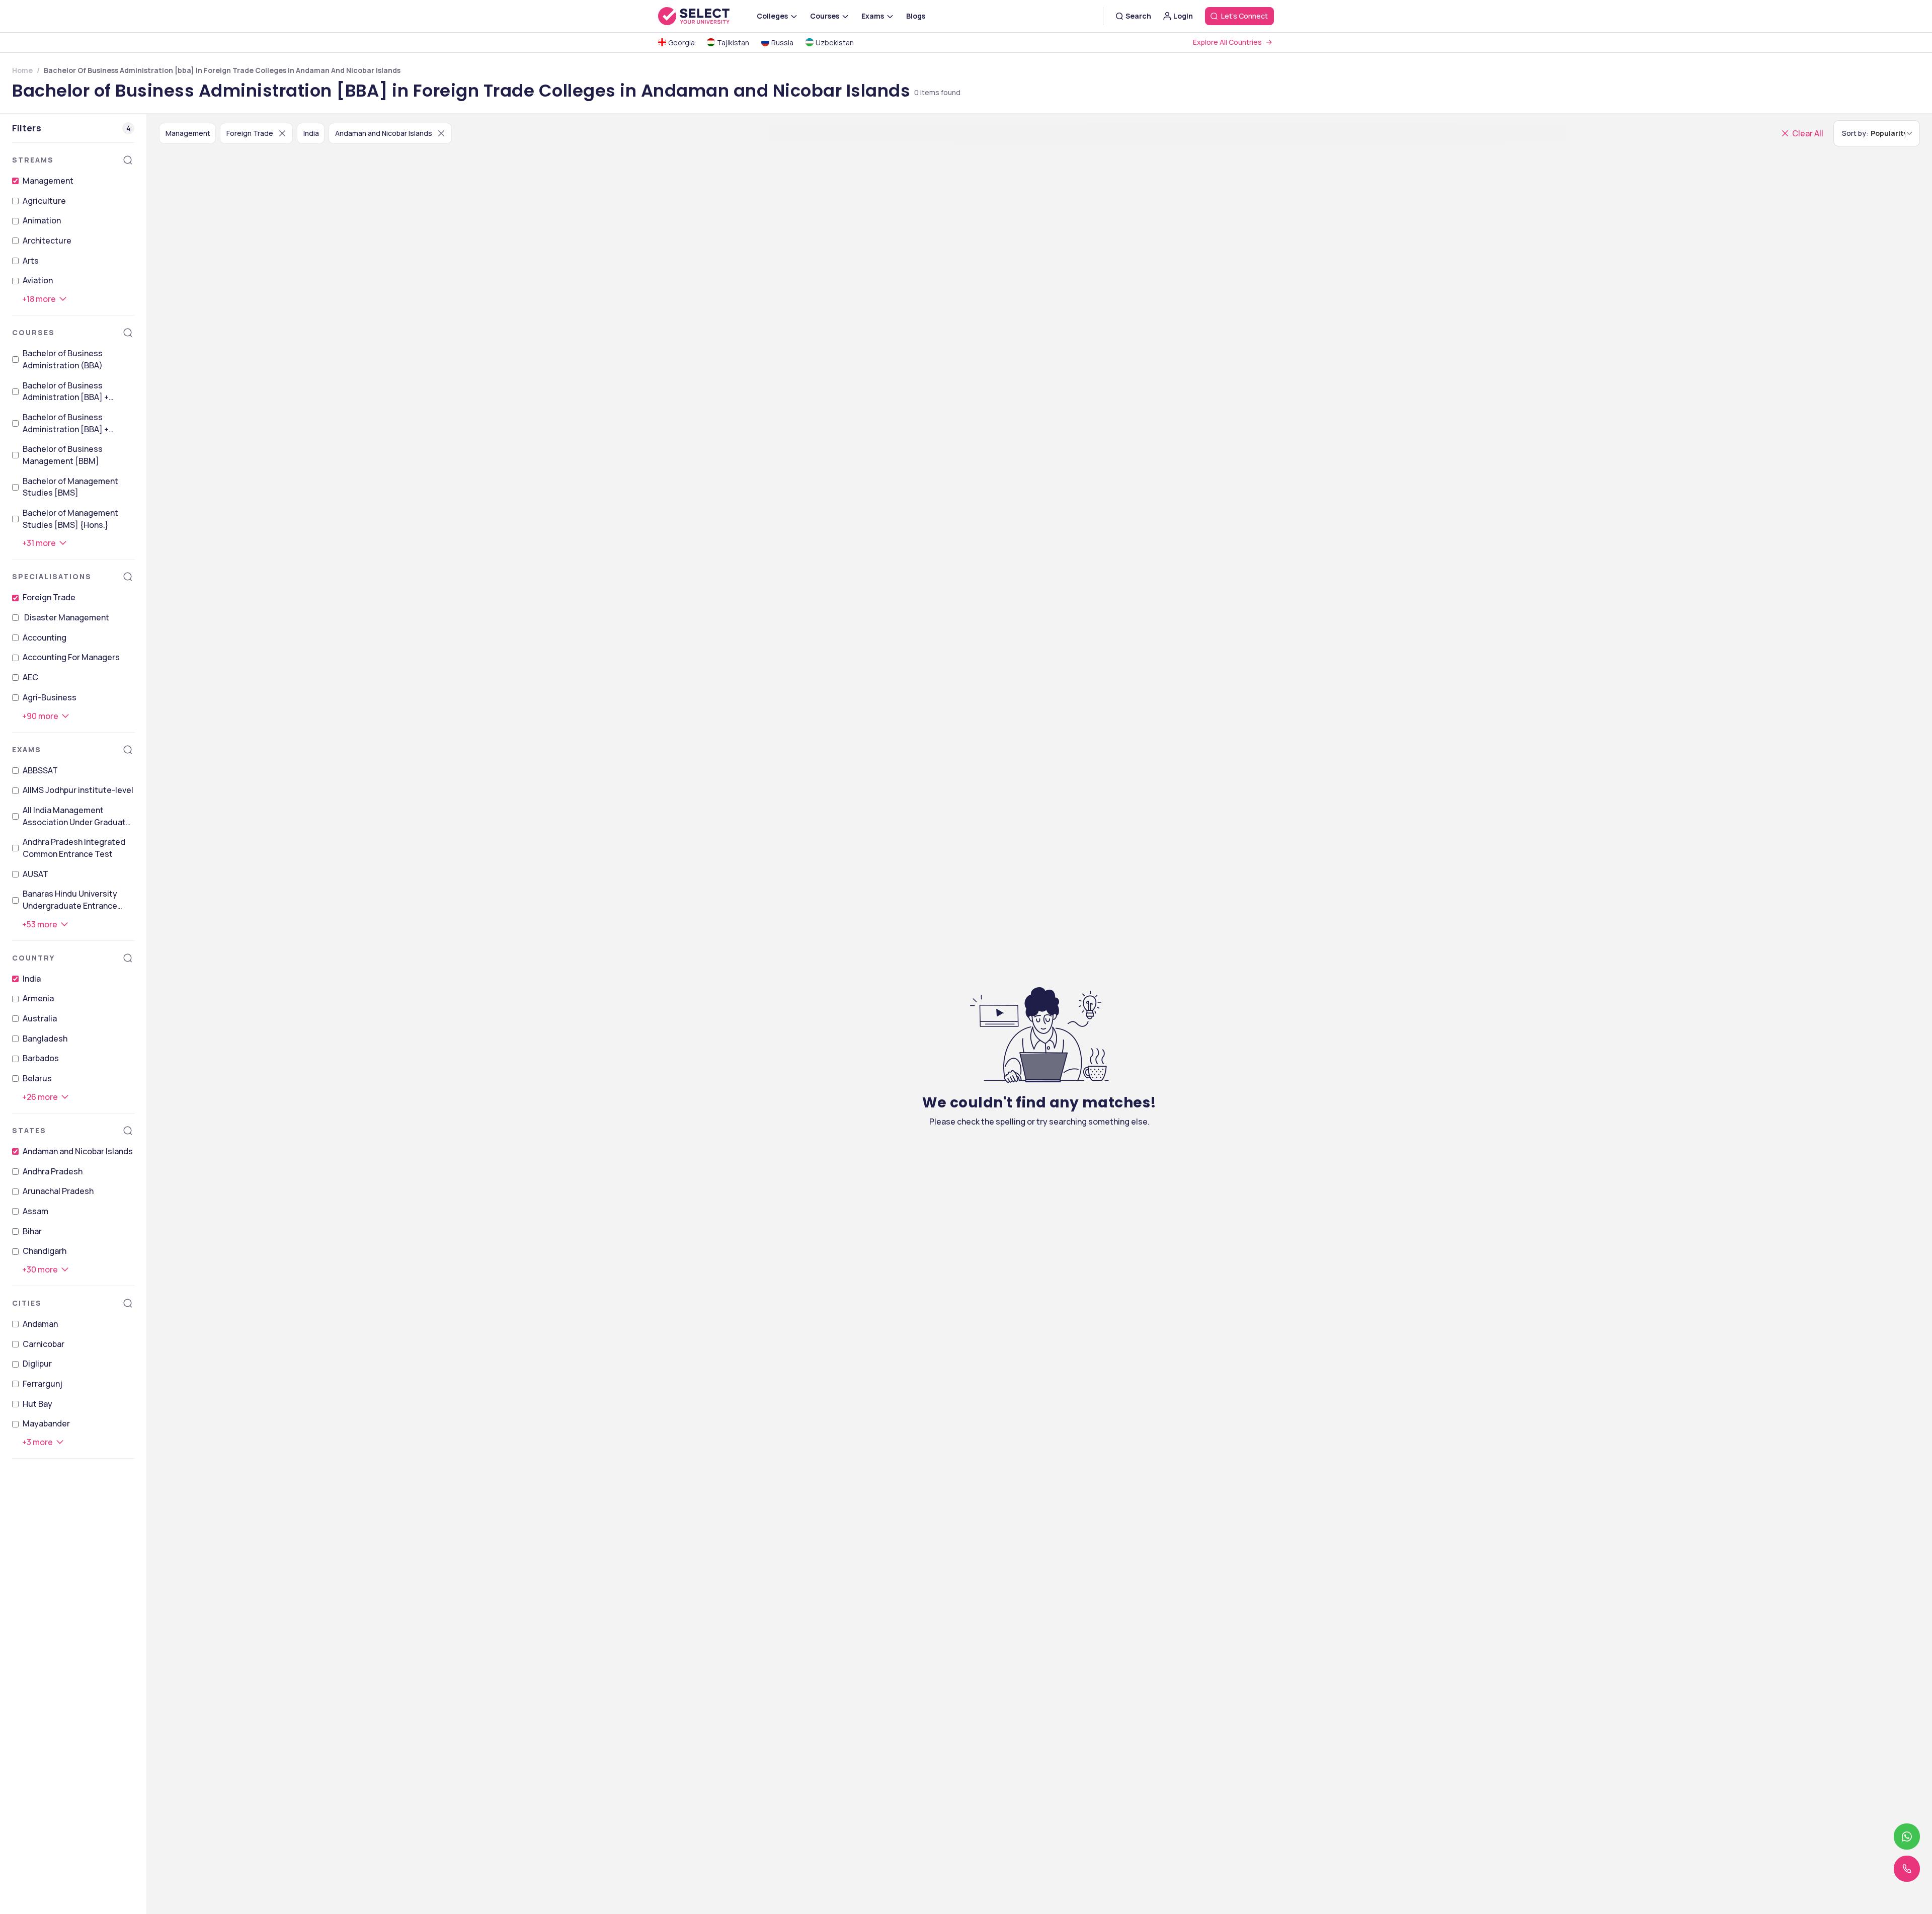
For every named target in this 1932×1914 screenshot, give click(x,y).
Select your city (1020, 1028)
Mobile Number (1014, 939)
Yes (998, 1087)
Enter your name (1018, 849)
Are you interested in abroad (1050, 1073)
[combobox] (982, 962)
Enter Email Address (1028, 893)
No (1029, 1087)
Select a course (1019, 984)
